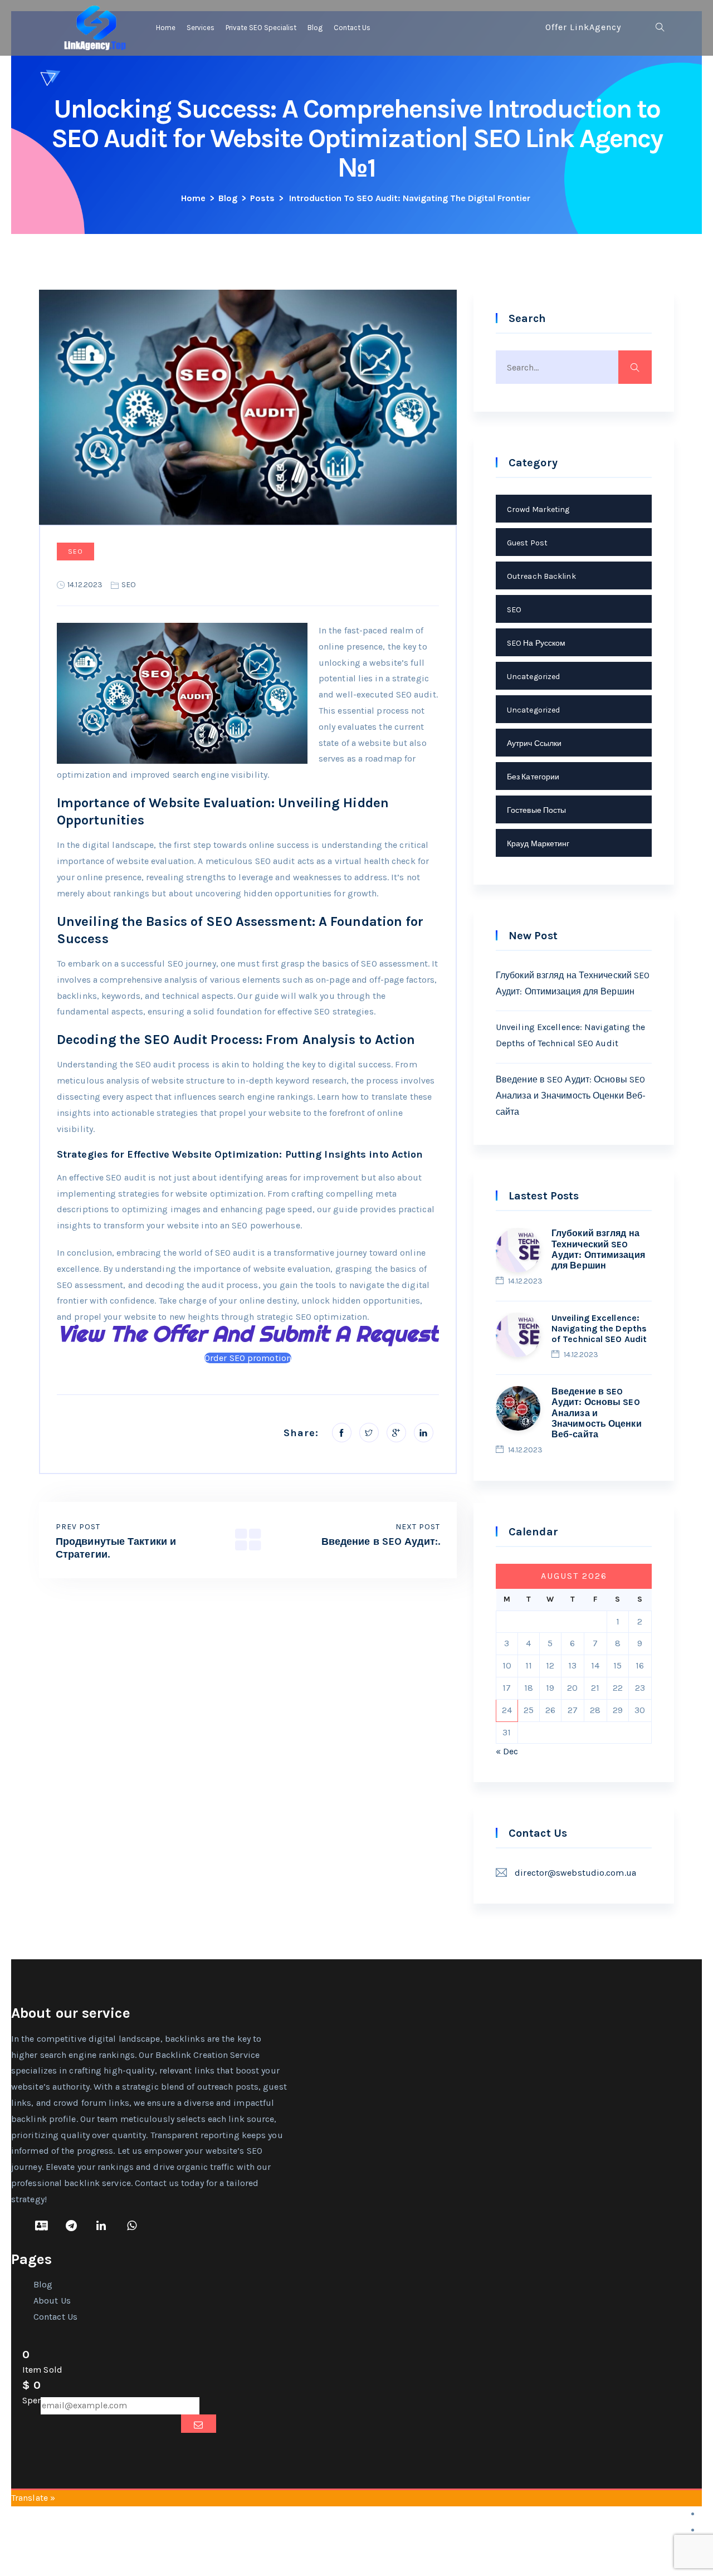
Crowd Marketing (538, 509)
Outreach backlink (541, 576)
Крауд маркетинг (538, 844)
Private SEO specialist (261, 28)
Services (201, 28)
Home (166, 28)
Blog (315, 28)
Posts (262, 198)
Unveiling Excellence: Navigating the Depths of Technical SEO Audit (571, 1035)
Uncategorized (533, 677)
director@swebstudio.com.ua (575, 1873)
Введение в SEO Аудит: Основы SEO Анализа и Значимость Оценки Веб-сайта (571, 1096)
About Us (52, 2301)
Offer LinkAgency (583, 27)
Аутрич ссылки (534, 743)
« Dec (507, 1751)
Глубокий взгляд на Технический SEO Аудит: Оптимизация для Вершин (573, 983)
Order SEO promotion (248, 1358)
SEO (75, 552)
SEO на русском (536, 643)
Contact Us (352, 28)
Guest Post (527, 543)
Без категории (533, 777)
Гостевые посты (536, 810)
